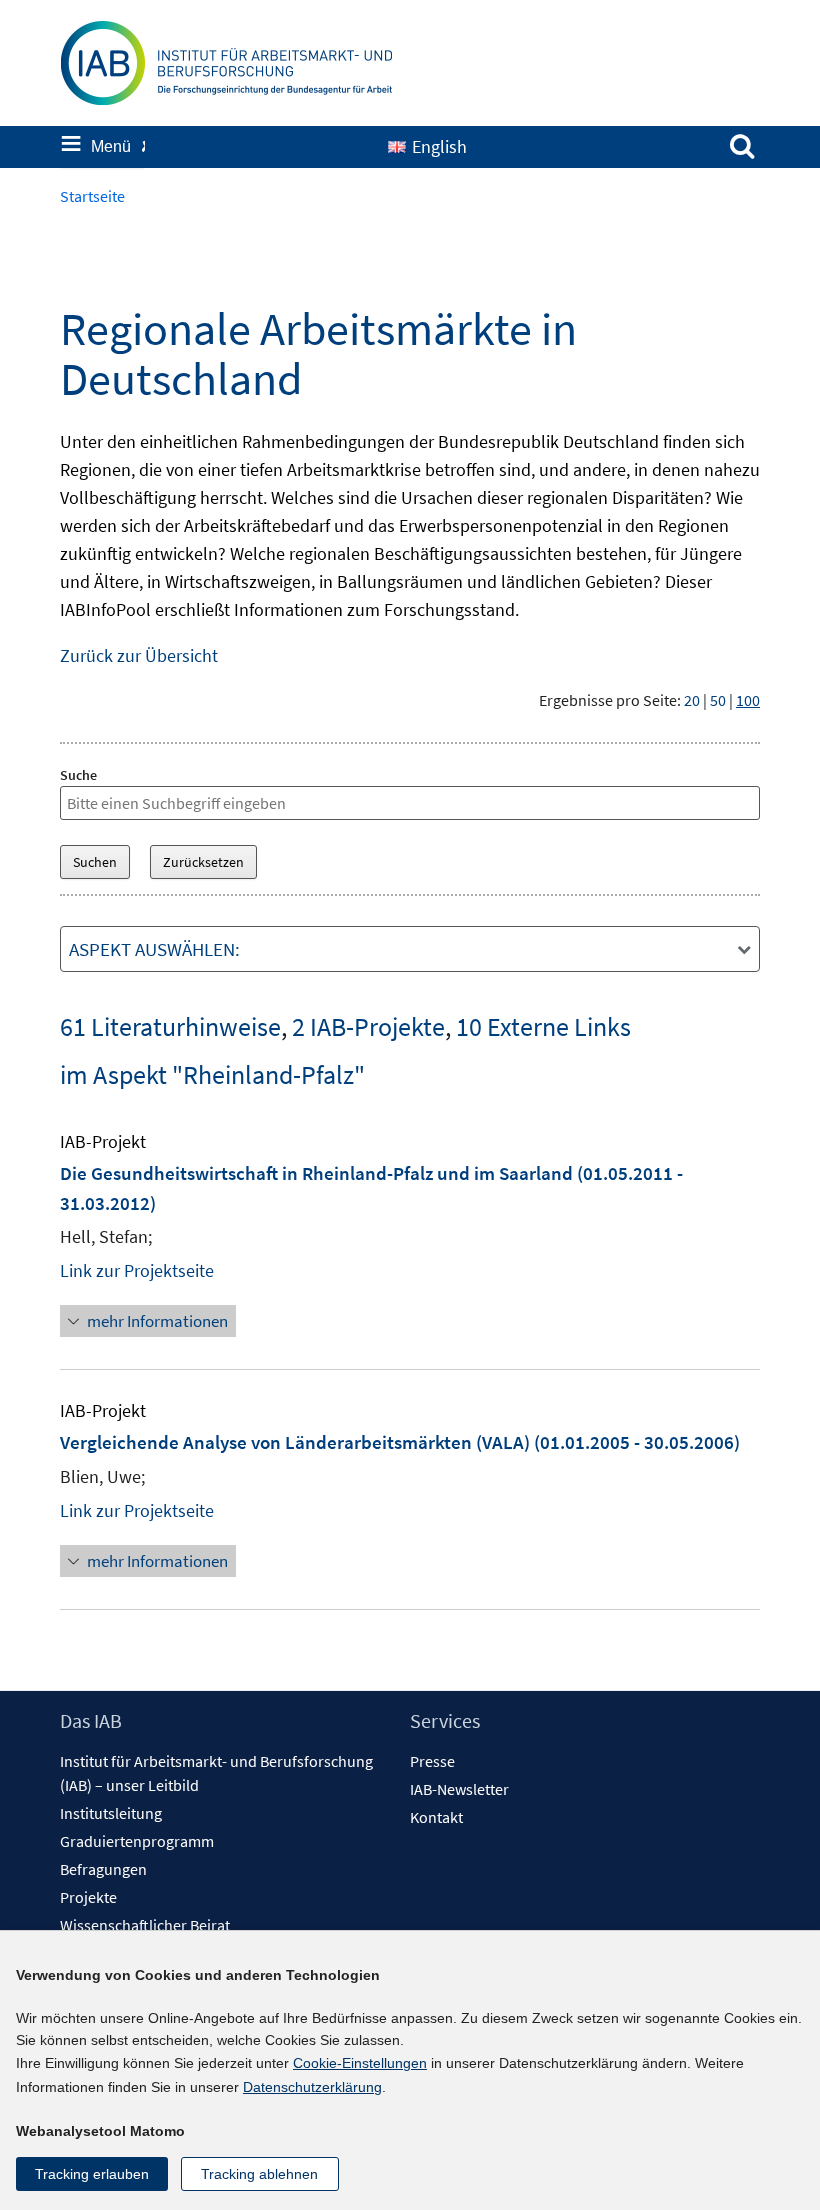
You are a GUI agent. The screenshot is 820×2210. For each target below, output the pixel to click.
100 (748, 700)
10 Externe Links (543, 1026)
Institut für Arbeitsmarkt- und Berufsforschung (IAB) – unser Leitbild (216, 1773)
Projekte (88, 1897)
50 (718, 700)
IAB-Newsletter (459, 1789)
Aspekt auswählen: (154, 949)
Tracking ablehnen (259, 2174)
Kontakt (436, 1817)
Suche (78, 775)
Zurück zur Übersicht (139, 655)
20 (692, 700)
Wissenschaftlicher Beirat (145, 1925)
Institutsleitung (111, 1813)
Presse (432, 1761)
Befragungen (103, 1869)
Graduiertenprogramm (137, 1841)
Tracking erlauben (92, 2174)
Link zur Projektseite (137, 1270)
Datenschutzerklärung (312, 2087)
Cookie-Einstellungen (360, 2063)
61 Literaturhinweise (170, 1026)
